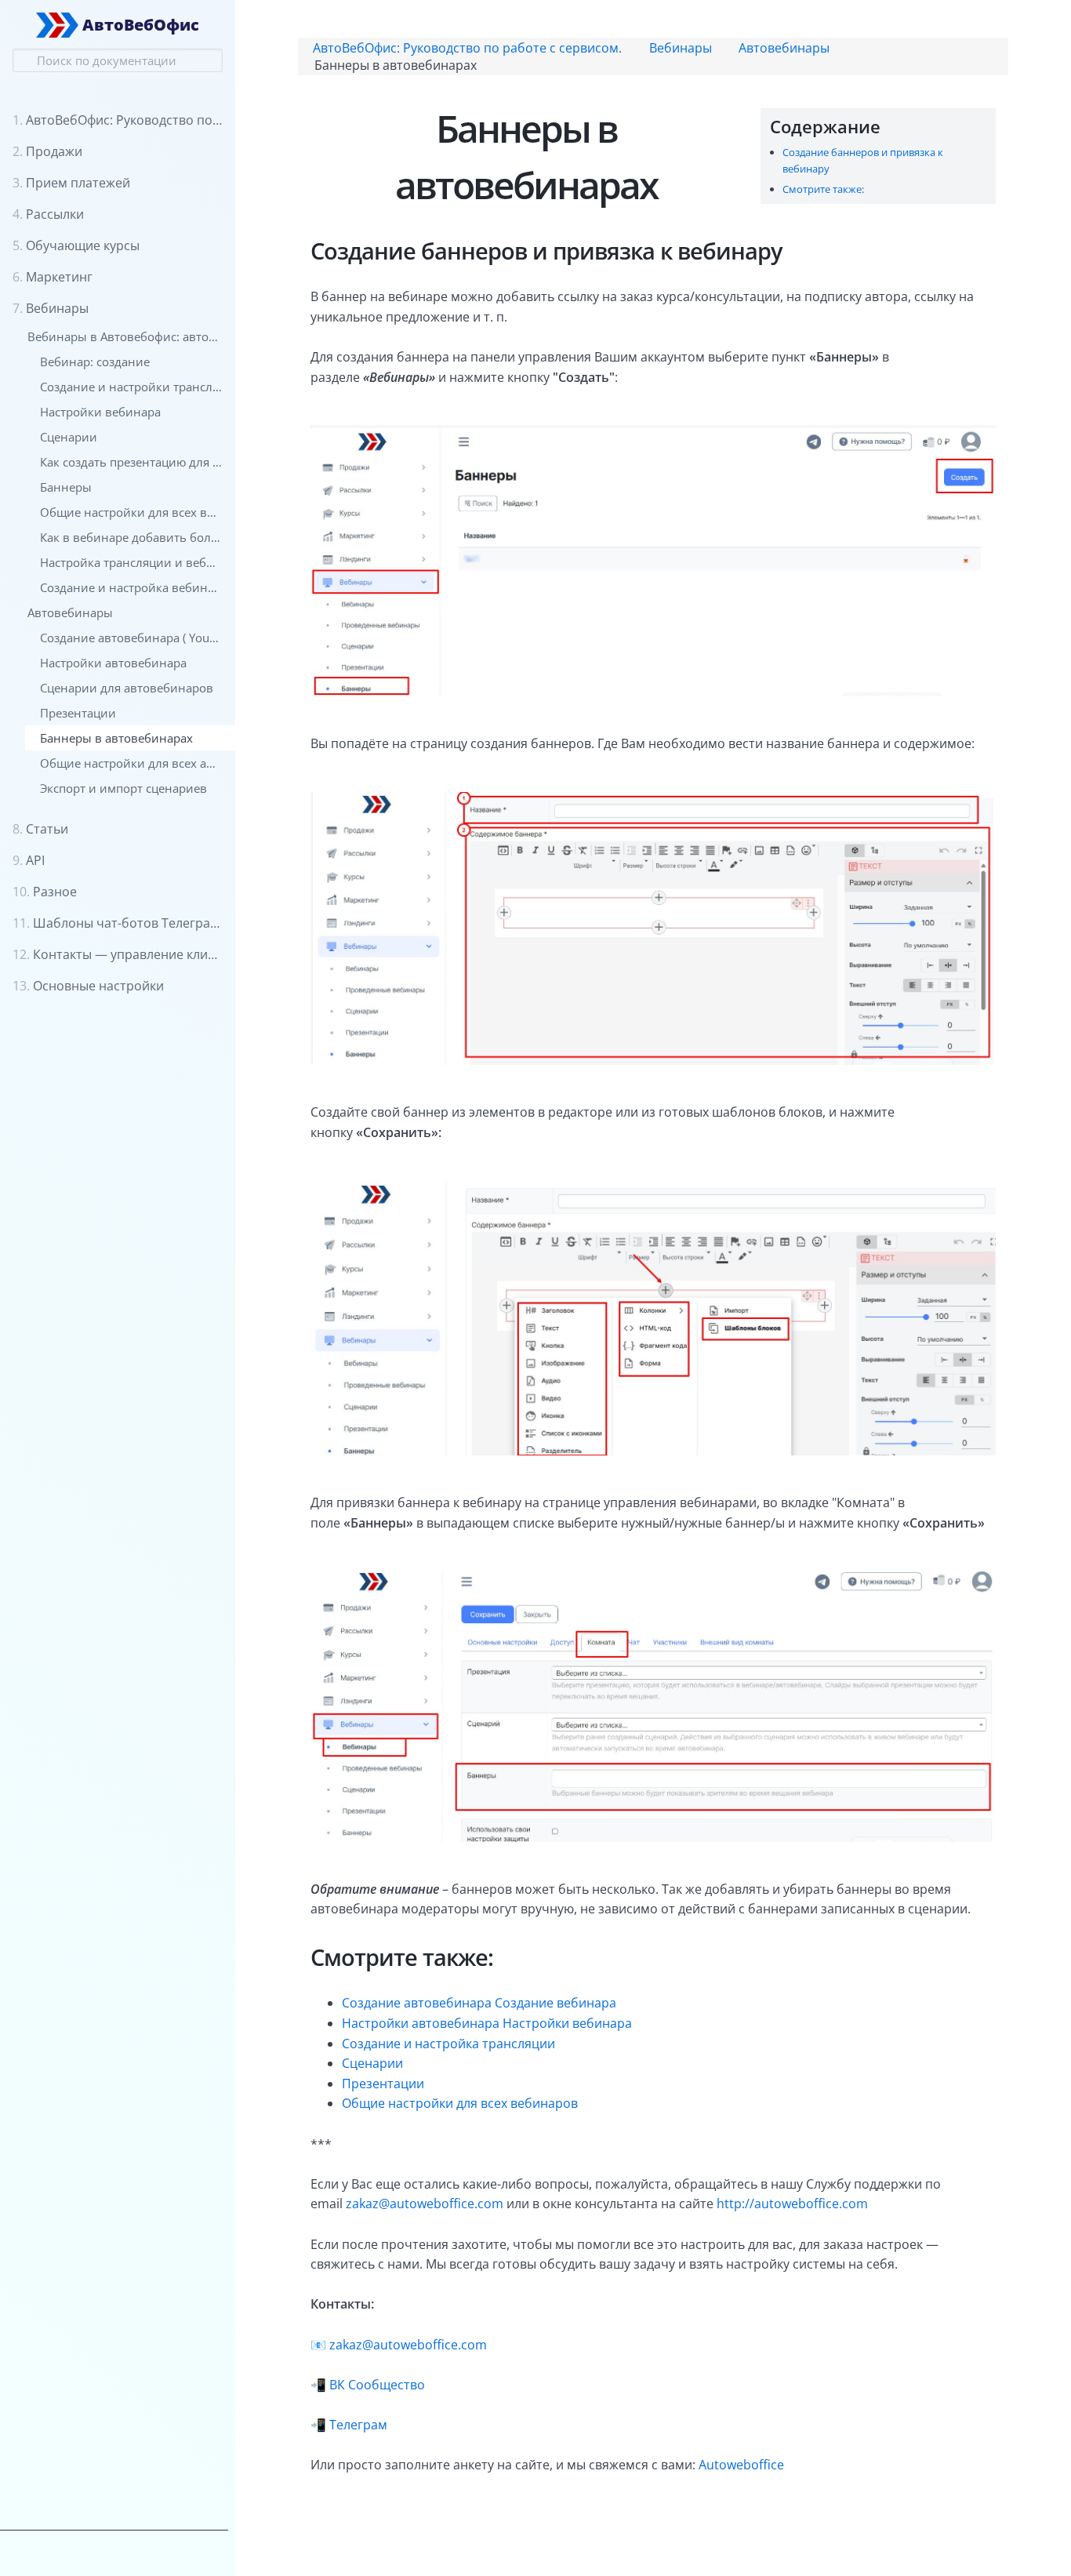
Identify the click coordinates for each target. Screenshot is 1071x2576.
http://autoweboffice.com (792, 2204)
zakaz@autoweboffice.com (425, 2204)
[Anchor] (889, 126)
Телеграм (358, 2425)
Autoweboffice (741, 2465)
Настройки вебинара (567, 2023)
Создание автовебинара (417, 2003)
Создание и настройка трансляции (448, 2044)
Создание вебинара (555, 2003)
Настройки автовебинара (421, 2023)
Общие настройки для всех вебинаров (460, 2103)
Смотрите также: (823, 189)
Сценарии (372, 2063)
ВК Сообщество (377, 2385)
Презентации (383, 2084)
